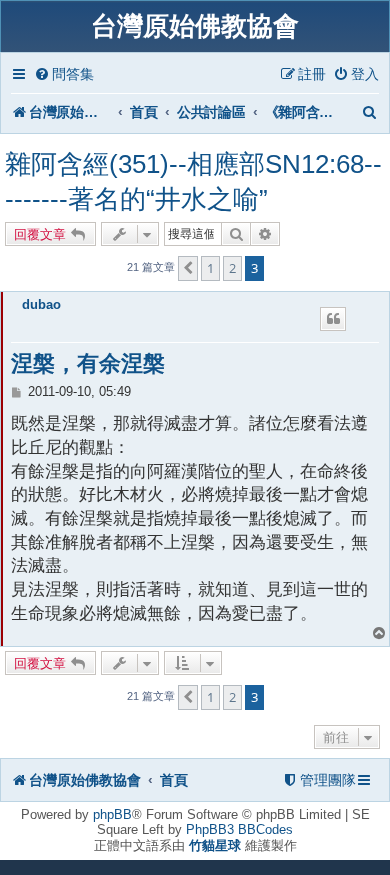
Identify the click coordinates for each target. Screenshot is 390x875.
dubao (41, 304)
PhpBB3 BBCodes (239, 829)
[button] (188, 268)
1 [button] (210, 268)
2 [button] (232, 268)
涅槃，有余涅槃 (88, 363)
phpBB (112, 814)
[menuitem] (64, 74)
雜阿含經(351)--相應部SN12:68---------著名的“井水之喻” (193, 181)
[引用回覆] (333, 319)
